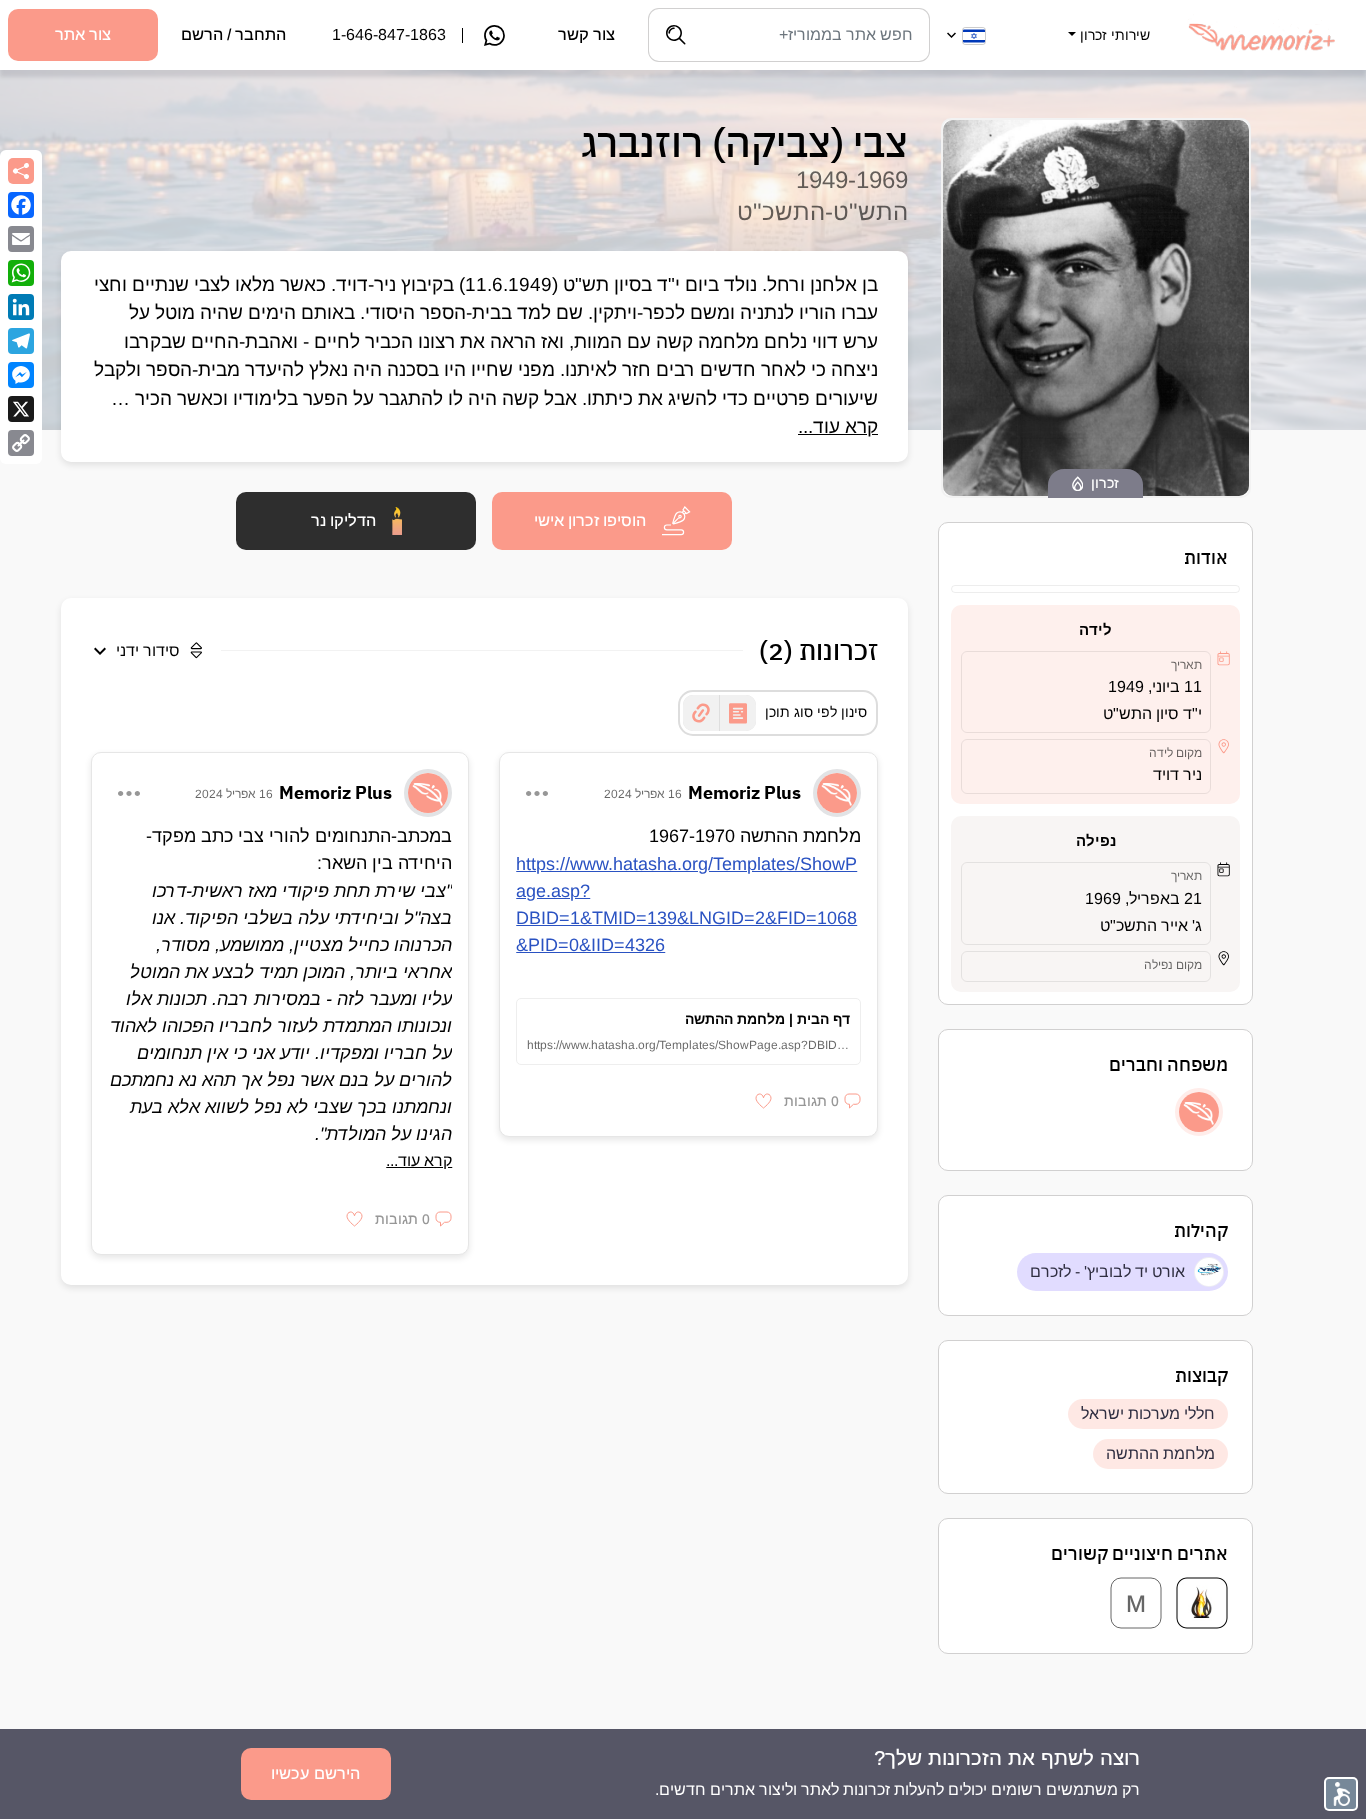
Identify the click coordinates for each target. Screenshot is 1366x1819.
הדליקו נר (343, 520)
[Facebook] (21, 205)
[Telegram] (21, 341)
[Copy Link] (21, 443)
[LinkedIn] (21, 307)
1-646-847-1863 (389, 34)
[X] (21, 409)
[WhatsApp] (21, 273)
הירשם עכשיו (315, 1773)
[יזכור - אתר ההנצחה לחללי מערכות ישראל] (1202, 1603)
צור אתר (83, 34)
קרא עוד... (838, 426)
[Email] (21, 239)
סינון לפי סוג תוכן (816, 712)
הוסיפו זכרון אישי (590, 520)
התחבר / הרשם (233, 34)
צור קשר (586, 34)
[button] (1107, 23)
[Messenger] (21, 375)
